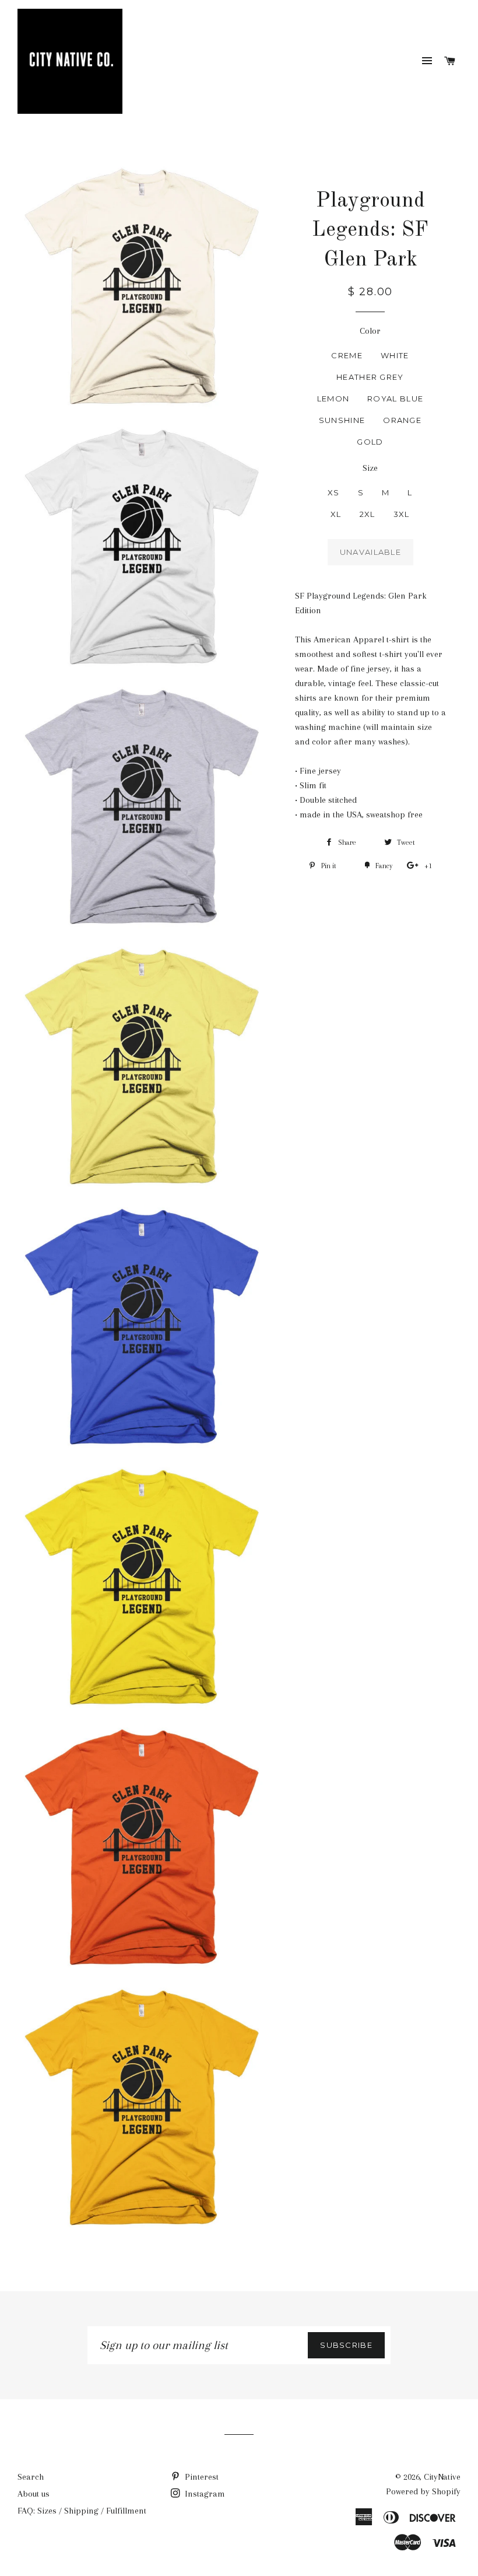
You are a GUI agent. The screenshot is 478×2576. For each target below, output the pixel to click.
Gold (370, 442)
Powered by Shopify (423, 2491)
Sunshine (342, 420)
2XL (368, 514)
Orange (402, 420)
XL (336, 514)
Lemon (333, 399)
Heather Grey (370, 377)
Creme (347, 355)
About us (34, 2494)
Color (370, 331)
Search (31, 2477)
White (395, 355)
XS (334, 492)
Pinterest (201, 2477)
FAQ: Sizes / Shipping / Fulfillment (82, 2511)
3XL (402, 514)
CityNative (442, 2477)
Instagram (204, 2494)
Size (370, 468)
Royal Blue (395, 399)
